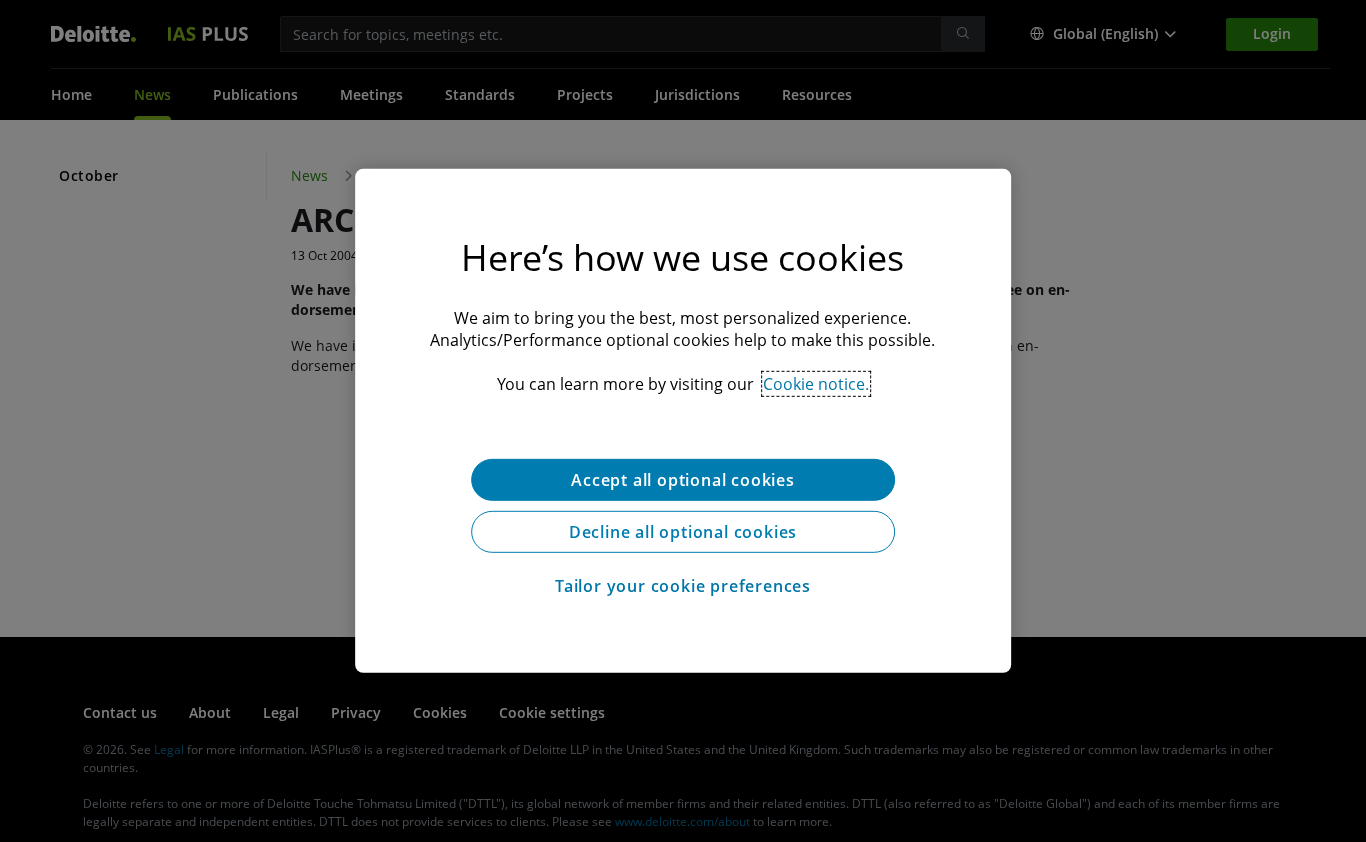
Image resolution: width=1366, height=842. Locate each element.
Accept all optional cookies (683, 480)
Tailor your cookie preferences (683, 586)
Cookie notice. (816, 384)
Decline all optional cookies (683, 532)
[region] (683, 421)
